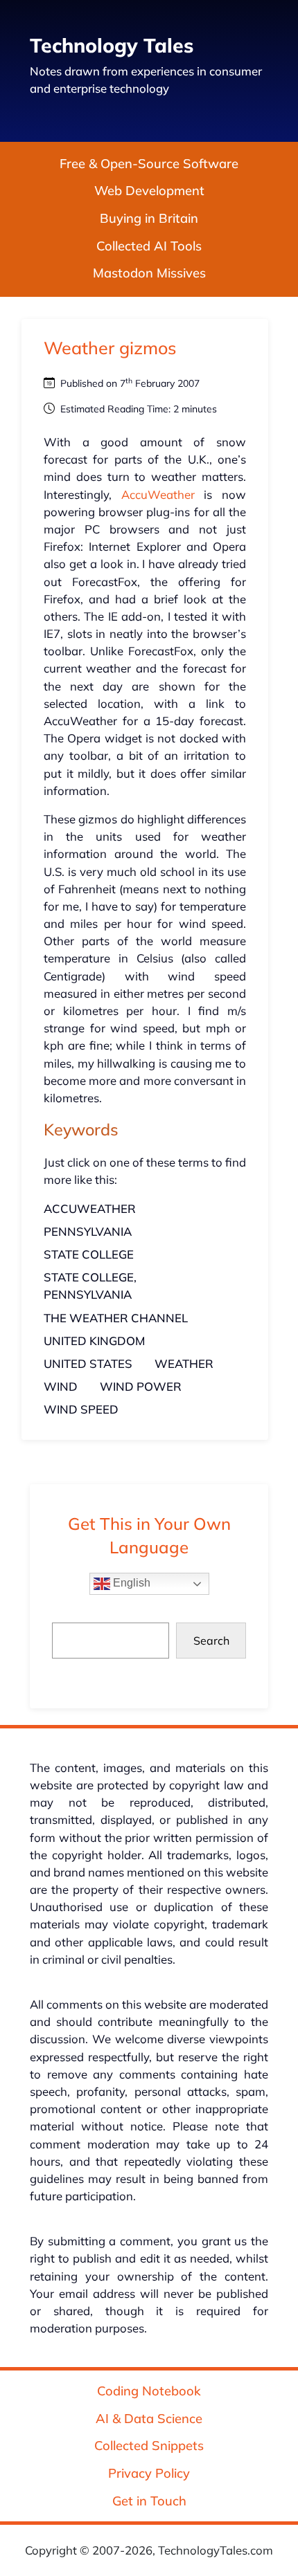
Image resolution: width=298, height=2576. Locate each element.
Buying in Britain (149, 218)
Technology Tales (112, 45)
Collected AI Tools (149, 246)
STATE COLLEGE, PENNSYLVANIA (90, 1286)
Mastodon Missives (149, 273)
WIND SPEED (81, 1409)
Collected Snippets (149, 2446)
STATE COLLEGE (89, 1254)
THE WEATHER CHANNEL (116, 1318)
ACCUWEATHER (90, 1208)
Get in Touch (149, 2501)
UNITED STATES (88, 1363)
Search (211, 1641)
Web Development (149, 191)
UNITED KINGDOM (94, 1341)
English (130, 1583)
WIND (61, 1386)
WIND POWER (141, 1386)
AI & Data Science (149, 2419)
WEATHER (184, 1363)
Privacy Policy (149, 2473)
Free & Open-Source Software (149, 164)
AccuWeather (158, 494)
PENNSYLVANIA (88, 1231)
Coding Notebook (149, 2391)
